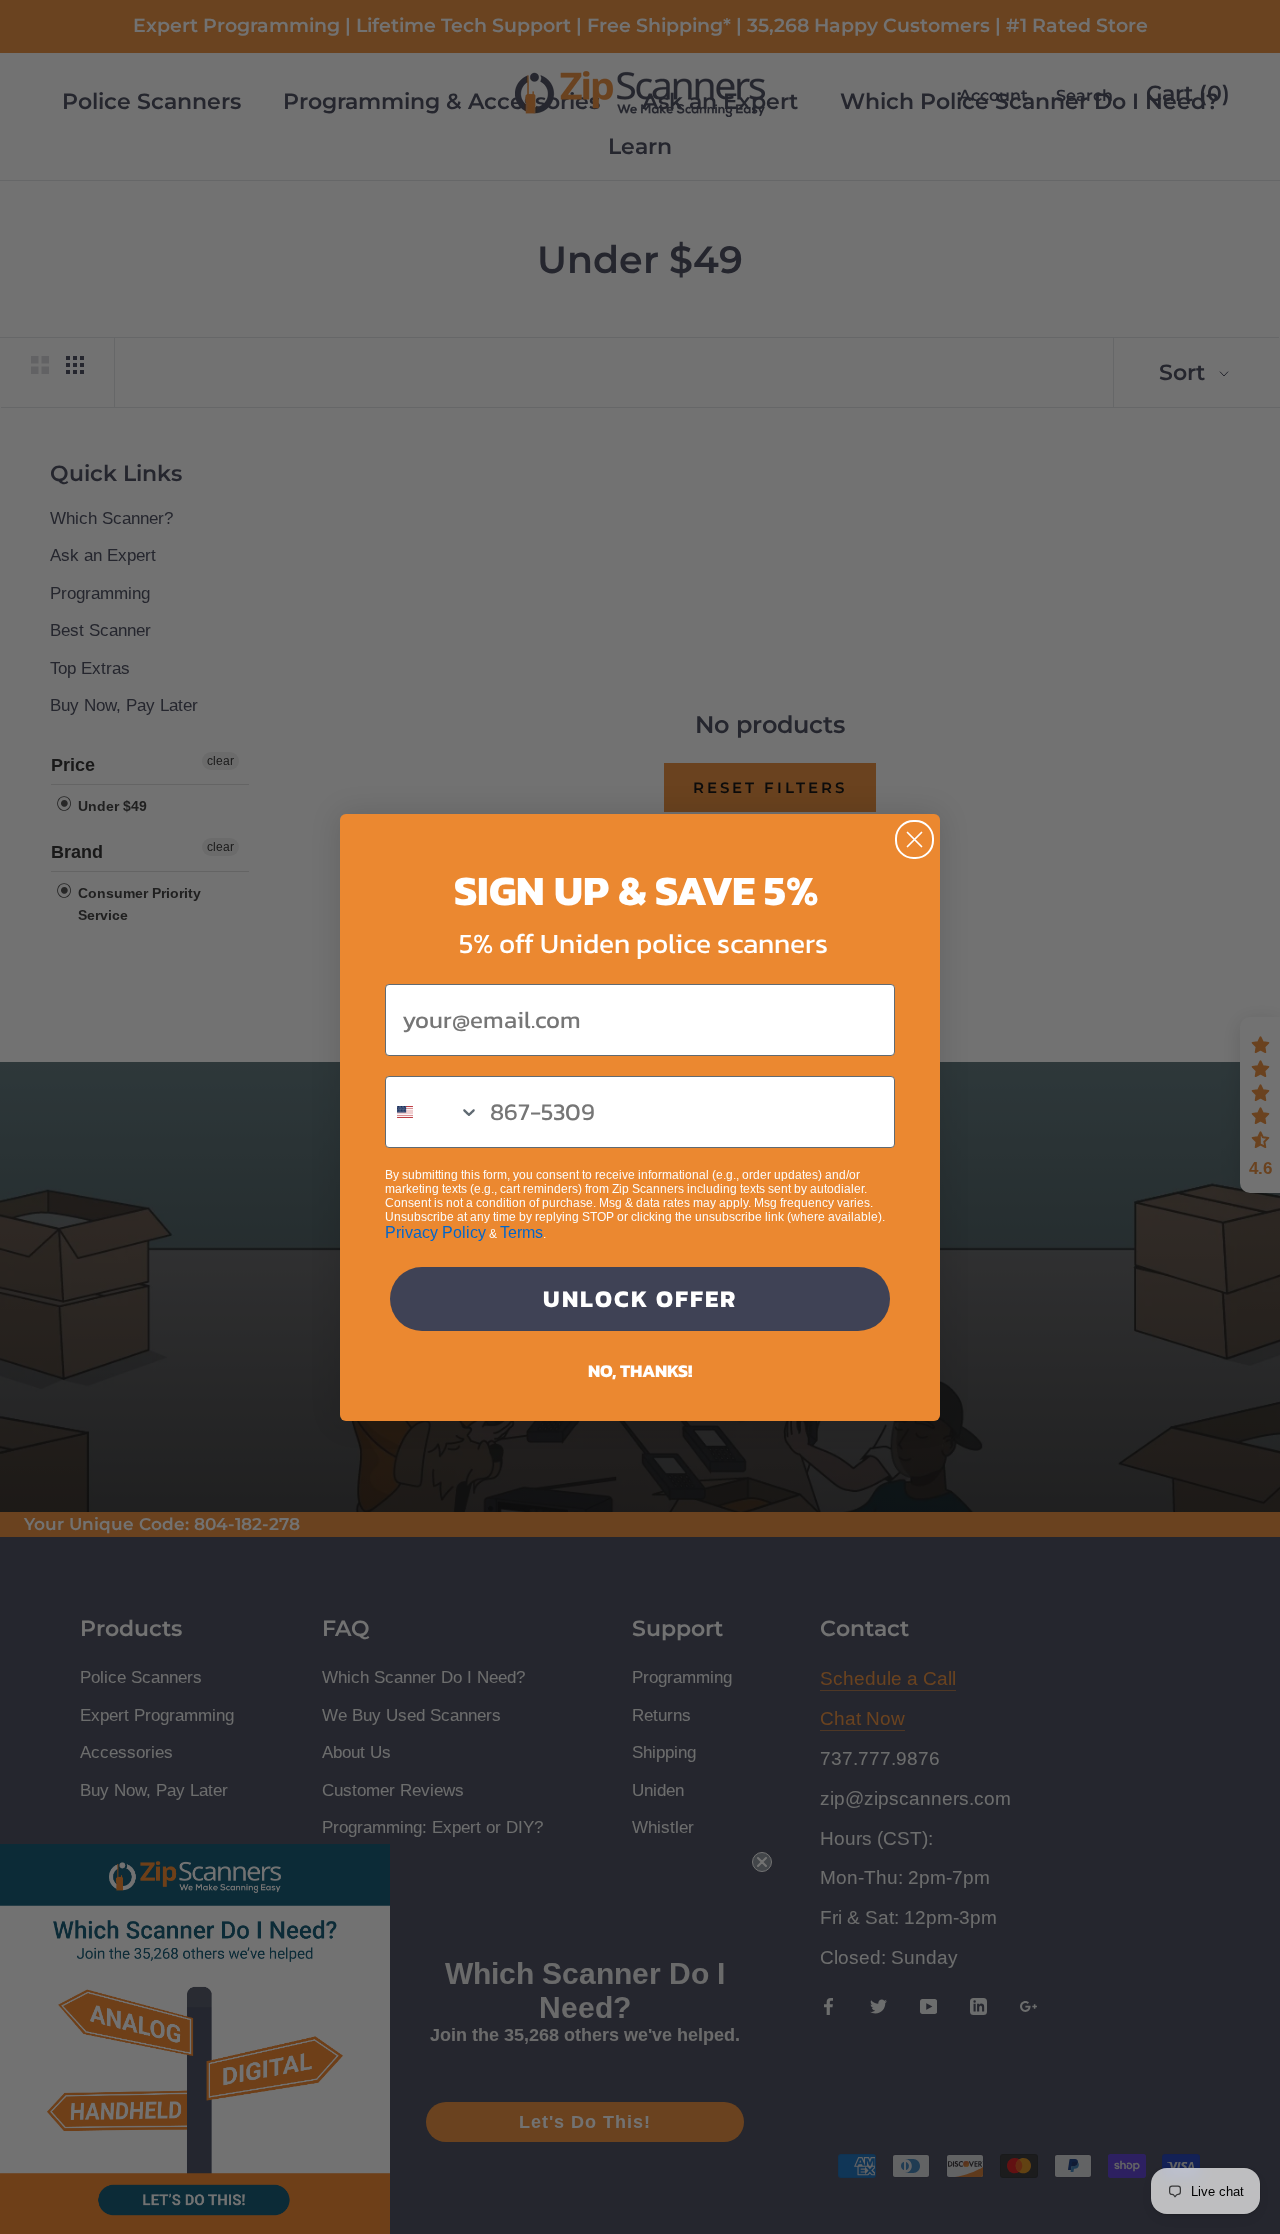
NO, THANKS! (640, 1370)
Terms (521, 1232)
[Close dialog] (914, 839)
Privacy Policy (435, 1232)
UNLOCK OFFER (640, 1298)
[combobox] (433, 1112)
